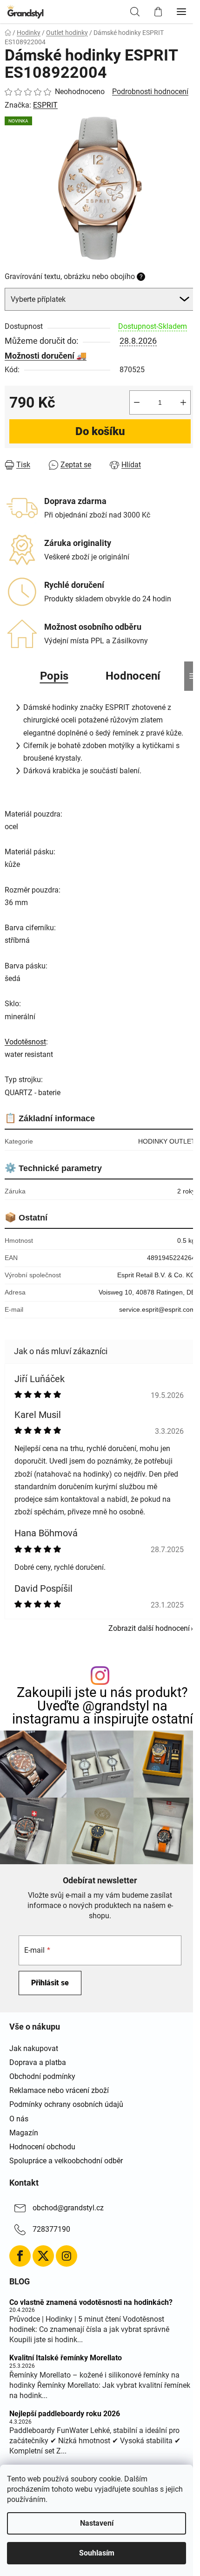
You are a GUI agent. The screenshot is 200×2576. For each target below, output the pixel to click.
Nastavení (97, 2523)
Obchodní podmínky (42, 2076)
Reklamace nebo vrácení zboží (59, 2090)
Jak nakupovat (34, 2048)
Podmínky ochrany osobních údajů (66, 2104)
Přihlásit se (50, 1983)
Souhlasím (97, 2553)
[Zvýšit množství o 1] (183, 402)
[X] (43, 2256)
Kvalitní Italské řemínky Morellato (66, 2358)
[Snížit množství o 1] (137, 402)
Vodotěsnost (25, 1042)
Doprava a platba (38, 2062)
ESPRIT (45, 105)
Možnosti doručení (40, 356)
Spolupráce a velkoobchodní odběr (66, 2161)
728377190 (51, 2229)
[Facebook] (20, 2256)
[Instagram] (67, 2256)
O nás (19, 2119)
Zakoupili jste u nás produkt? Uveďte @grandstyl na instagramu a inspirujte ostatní (103, 1706)
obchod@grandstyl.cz (68, 2208)
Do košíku (100, 431)
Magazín (24, 2133)
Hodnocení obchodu (42, 2147)
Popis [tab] (54, 676)
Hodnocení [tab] (133, 676)
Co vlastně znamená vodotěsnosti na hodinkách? (91, 2303)
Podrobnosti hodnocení (150, 92)
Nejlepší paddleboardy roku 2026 (65, 2414)
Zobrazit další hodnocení (149, 1628)
